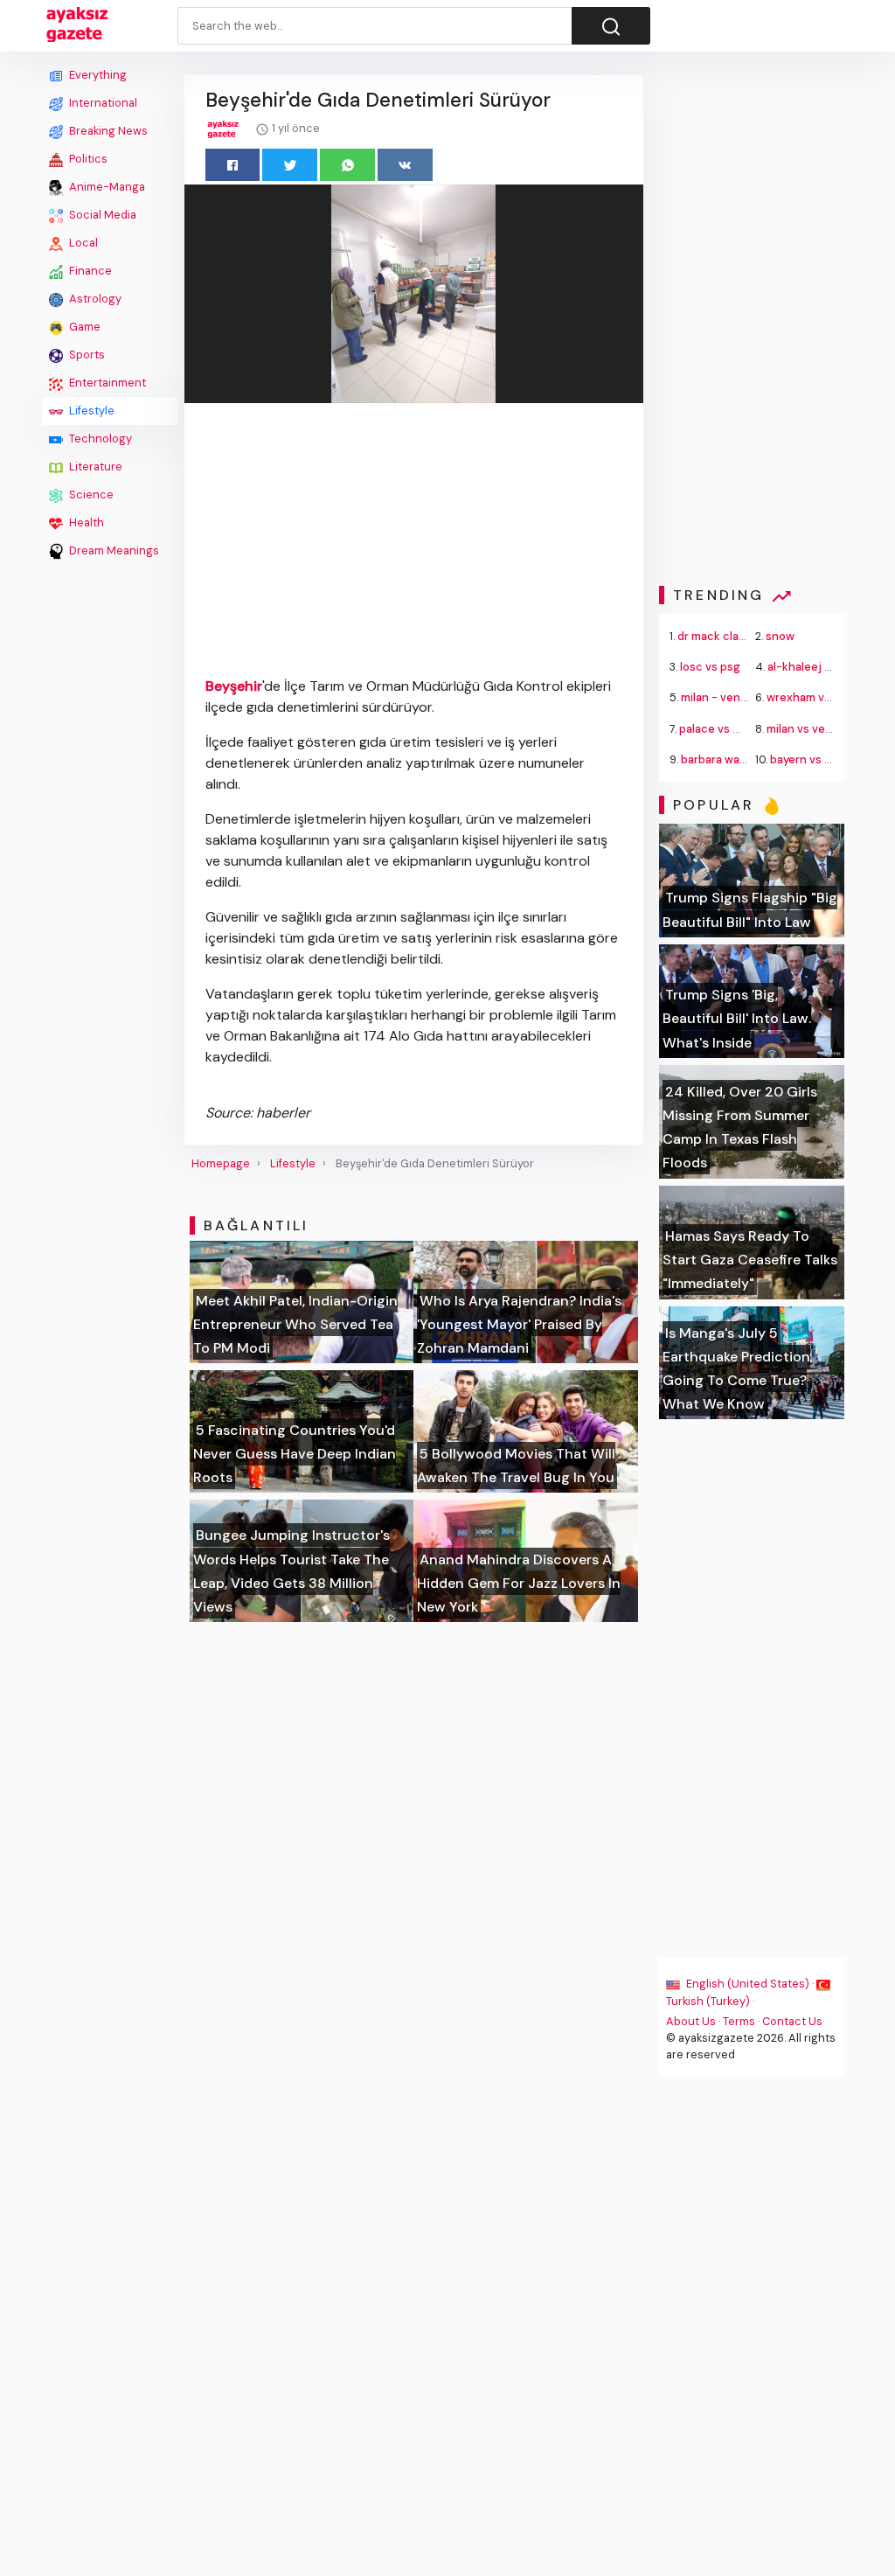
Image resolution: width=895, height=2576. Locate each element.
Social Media (101, 215)
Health (85, 522)
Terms (739, 2021)
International (102, 103)
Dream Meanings (113, 550)
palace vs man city (729, 729)
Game (83, 327)
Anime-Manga (106, 187)
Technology (99, 439)
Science (90, 494)
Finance (89, 271)
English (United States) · (750, 1984)
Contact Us (792, 2021)
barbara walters (723, 759)
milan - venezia (722, 697)
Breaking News (107, 131)
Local (82, 243)
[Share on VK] (405, 165)
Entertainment (106, 383)
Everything (97, 75)
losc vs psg (710, 667)
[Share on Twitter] (290, 165)
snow (780, 636)
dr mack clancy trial (730, 636)
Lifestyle (90, 411)
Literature (94, 466)
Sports (86, 355)
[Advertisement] (110, 828)
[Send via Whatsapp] (347, 165)
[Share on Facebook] (233, 165)
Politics (87, 159)
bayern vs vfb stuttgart (833, 759)
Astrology (94, 299)
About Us (691, 2021)
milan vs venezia (810, 729)
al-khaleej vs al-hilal (821, 667)
